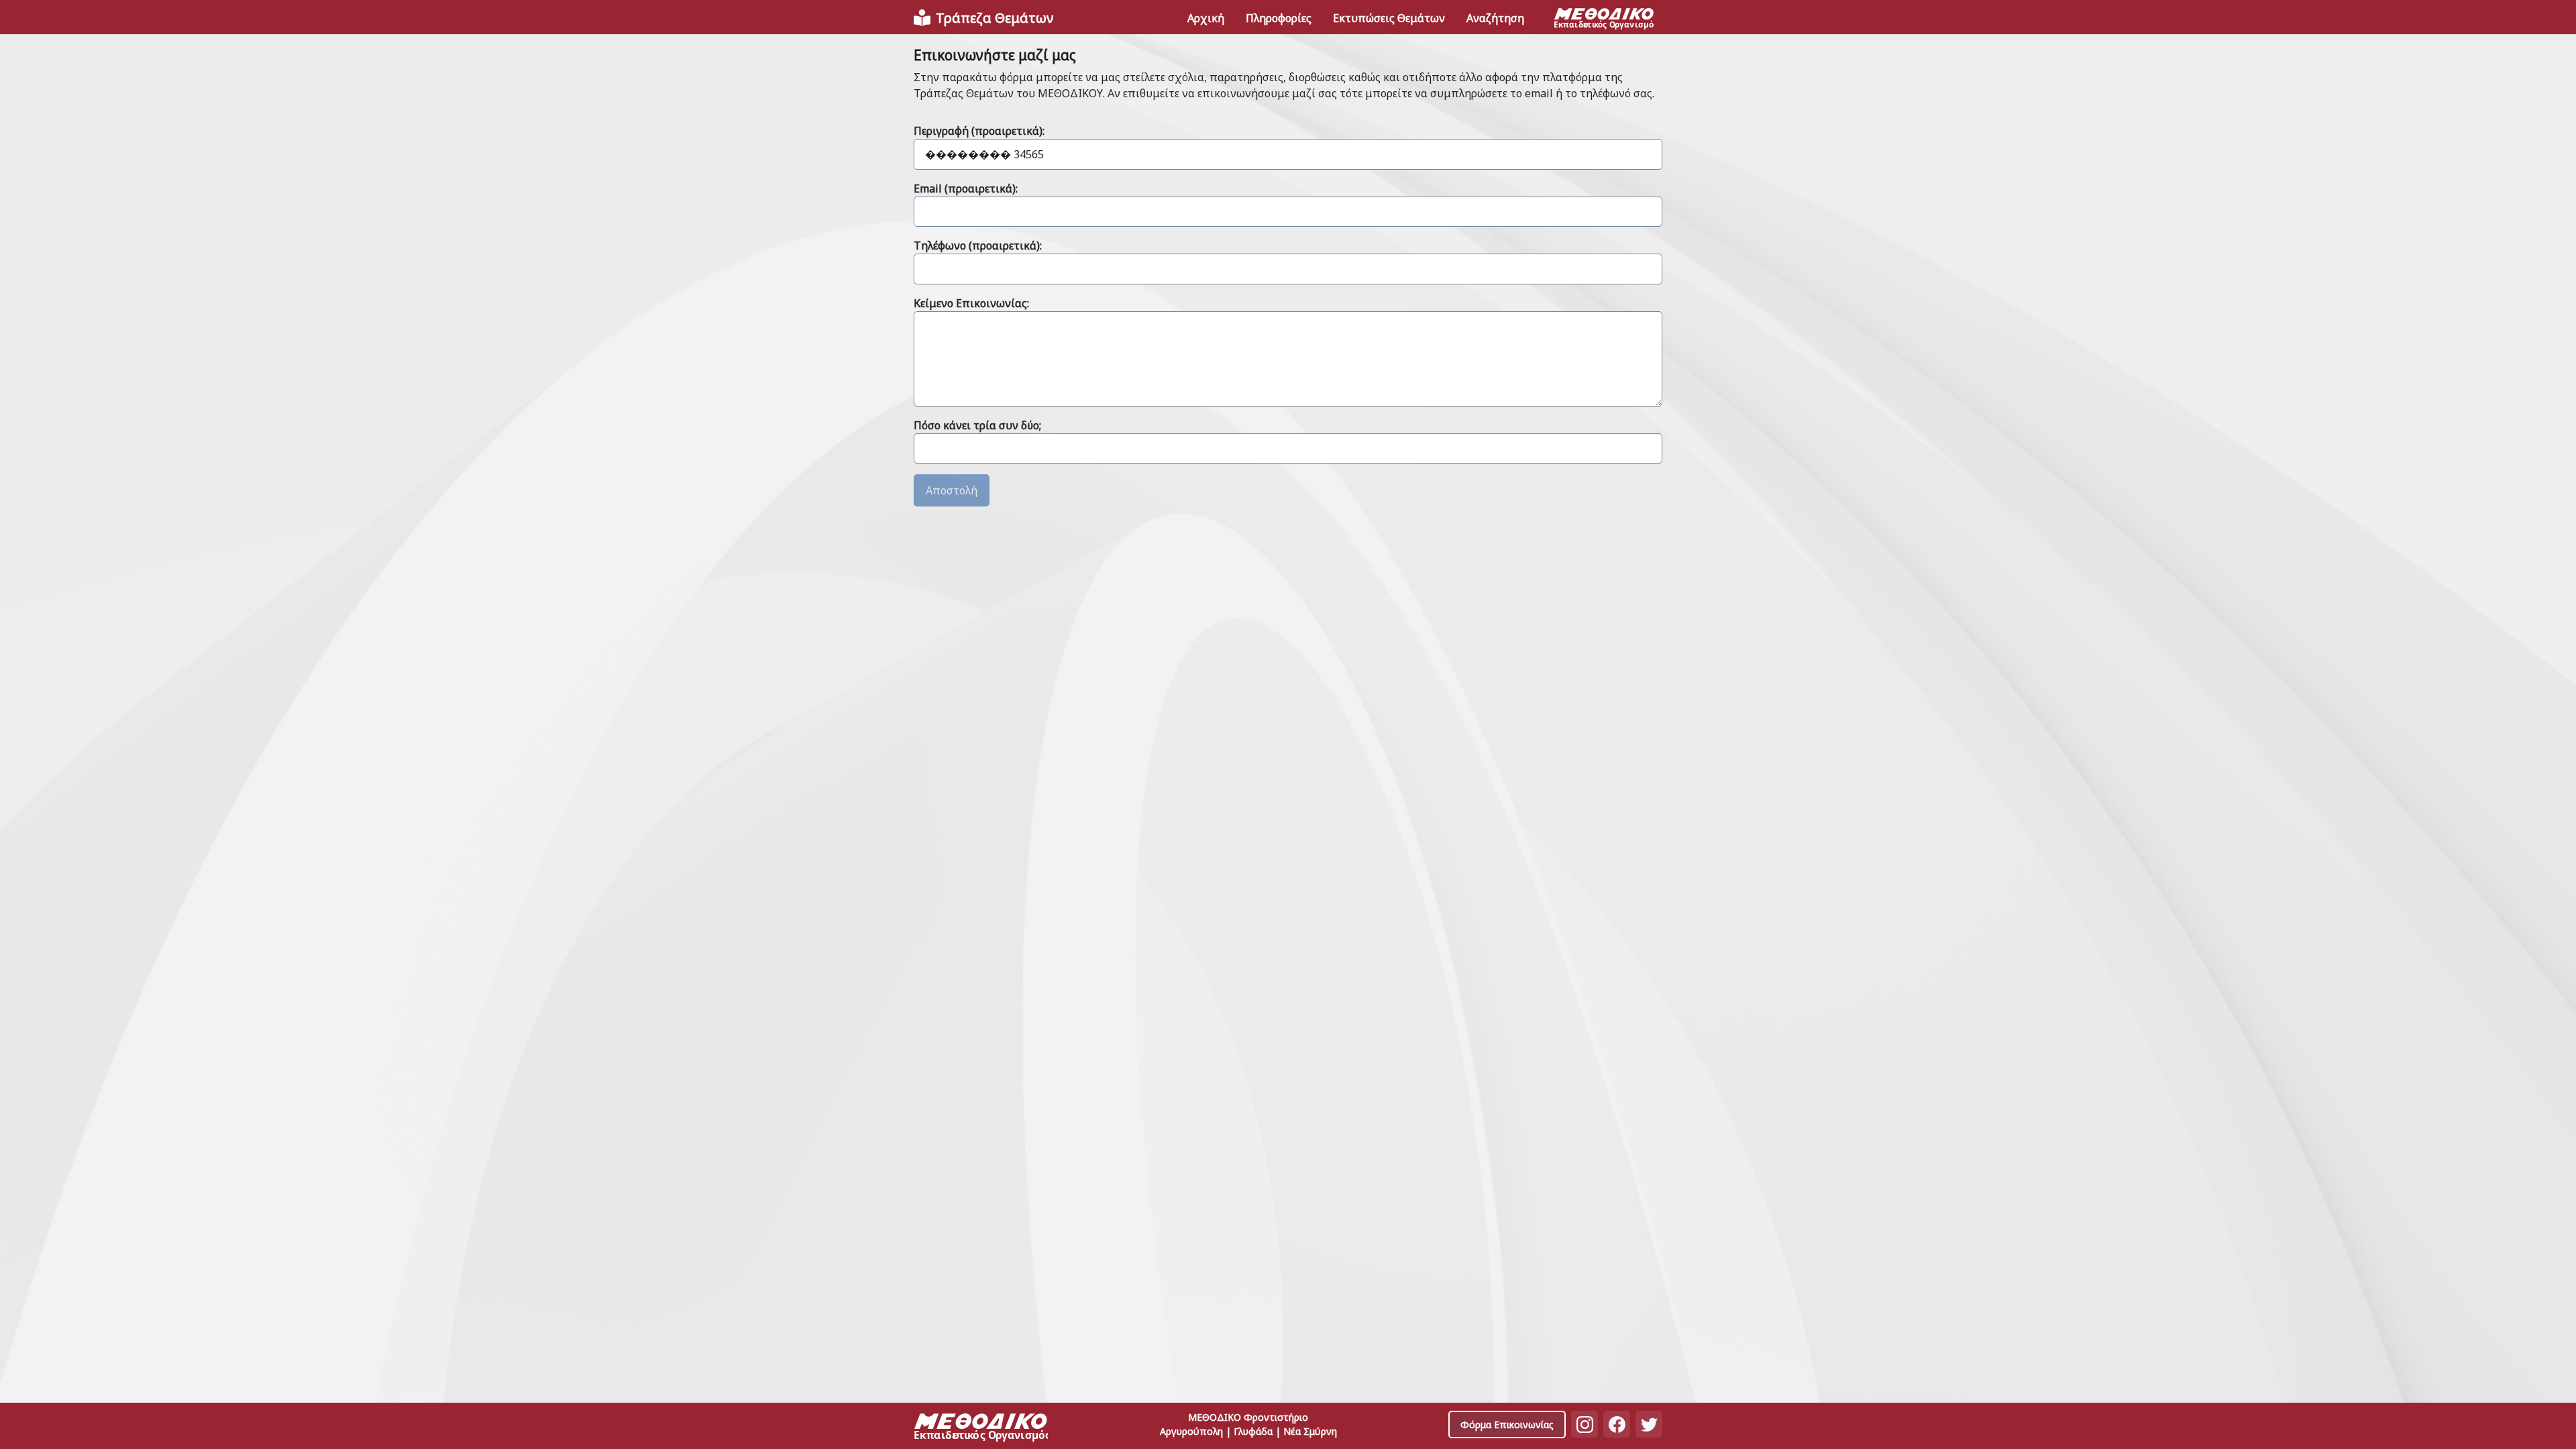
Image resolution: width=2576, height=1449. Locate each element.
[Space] (981, 1429)
